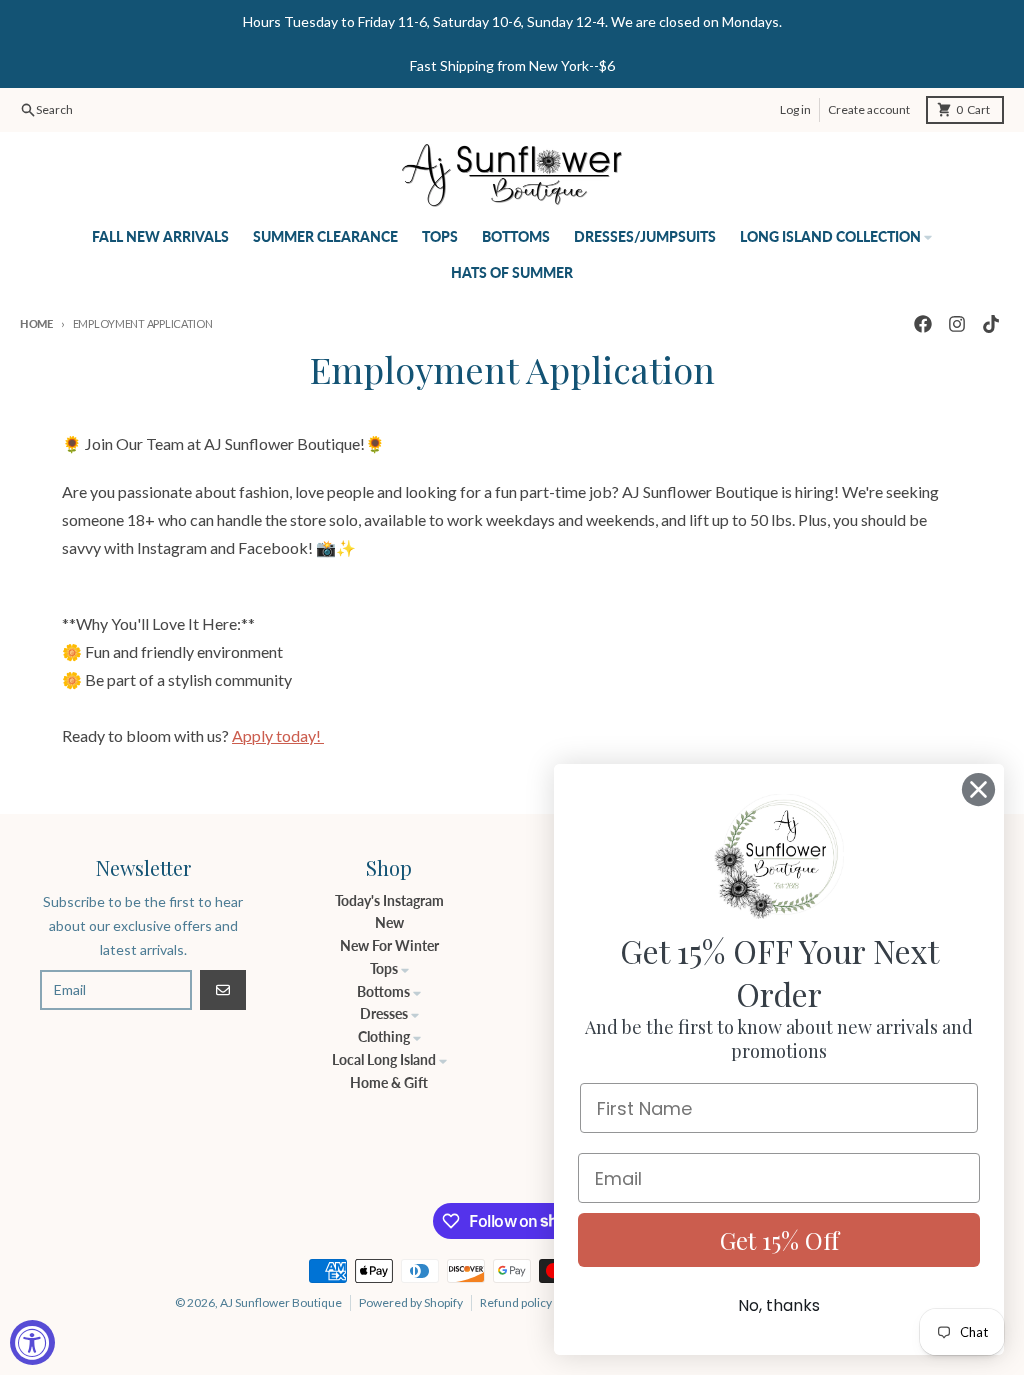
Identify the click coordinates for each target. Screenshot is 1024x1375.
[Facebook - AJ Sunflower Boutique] (923, 324)
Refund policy (516, 1302)
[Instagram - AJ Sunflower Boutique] (957, 324)
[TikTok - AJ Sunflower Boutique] (991, 324)
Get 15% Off (779, 1240)
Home (36, 323)
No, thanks (779, 1305)
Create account (869, 109)
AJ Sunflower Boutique (281, 1302)
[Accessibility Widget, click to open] (32, 1342)
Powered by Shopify (411, 1302)
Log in (795, 109)
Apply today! (278, 735)
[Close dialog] (978, 789)
